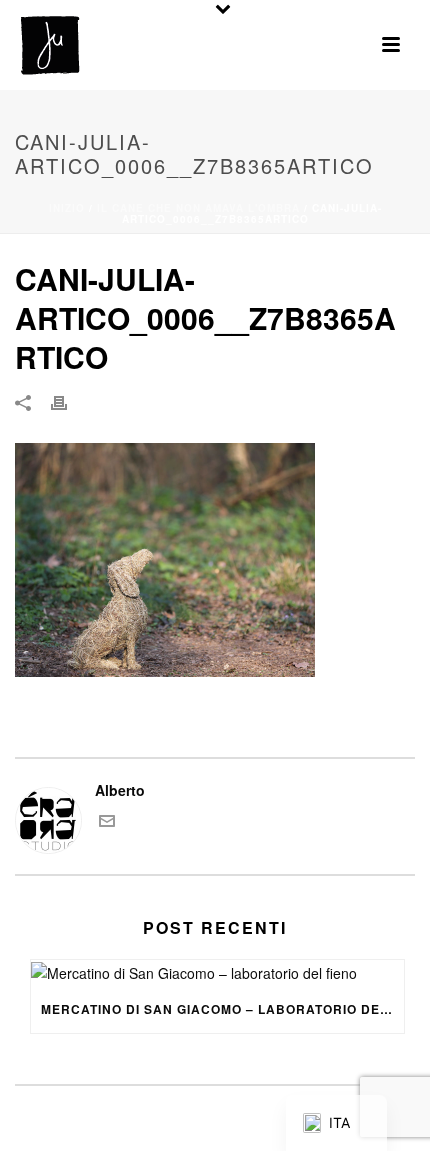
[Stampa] (69, 401)
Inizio (67, 208)
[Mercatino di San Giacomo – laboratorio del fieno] (217, 972)
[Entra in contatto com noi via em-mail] (107, 823)
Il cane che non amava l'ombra (198, 208)
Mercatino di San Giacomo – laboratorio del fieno (222, 1009)
